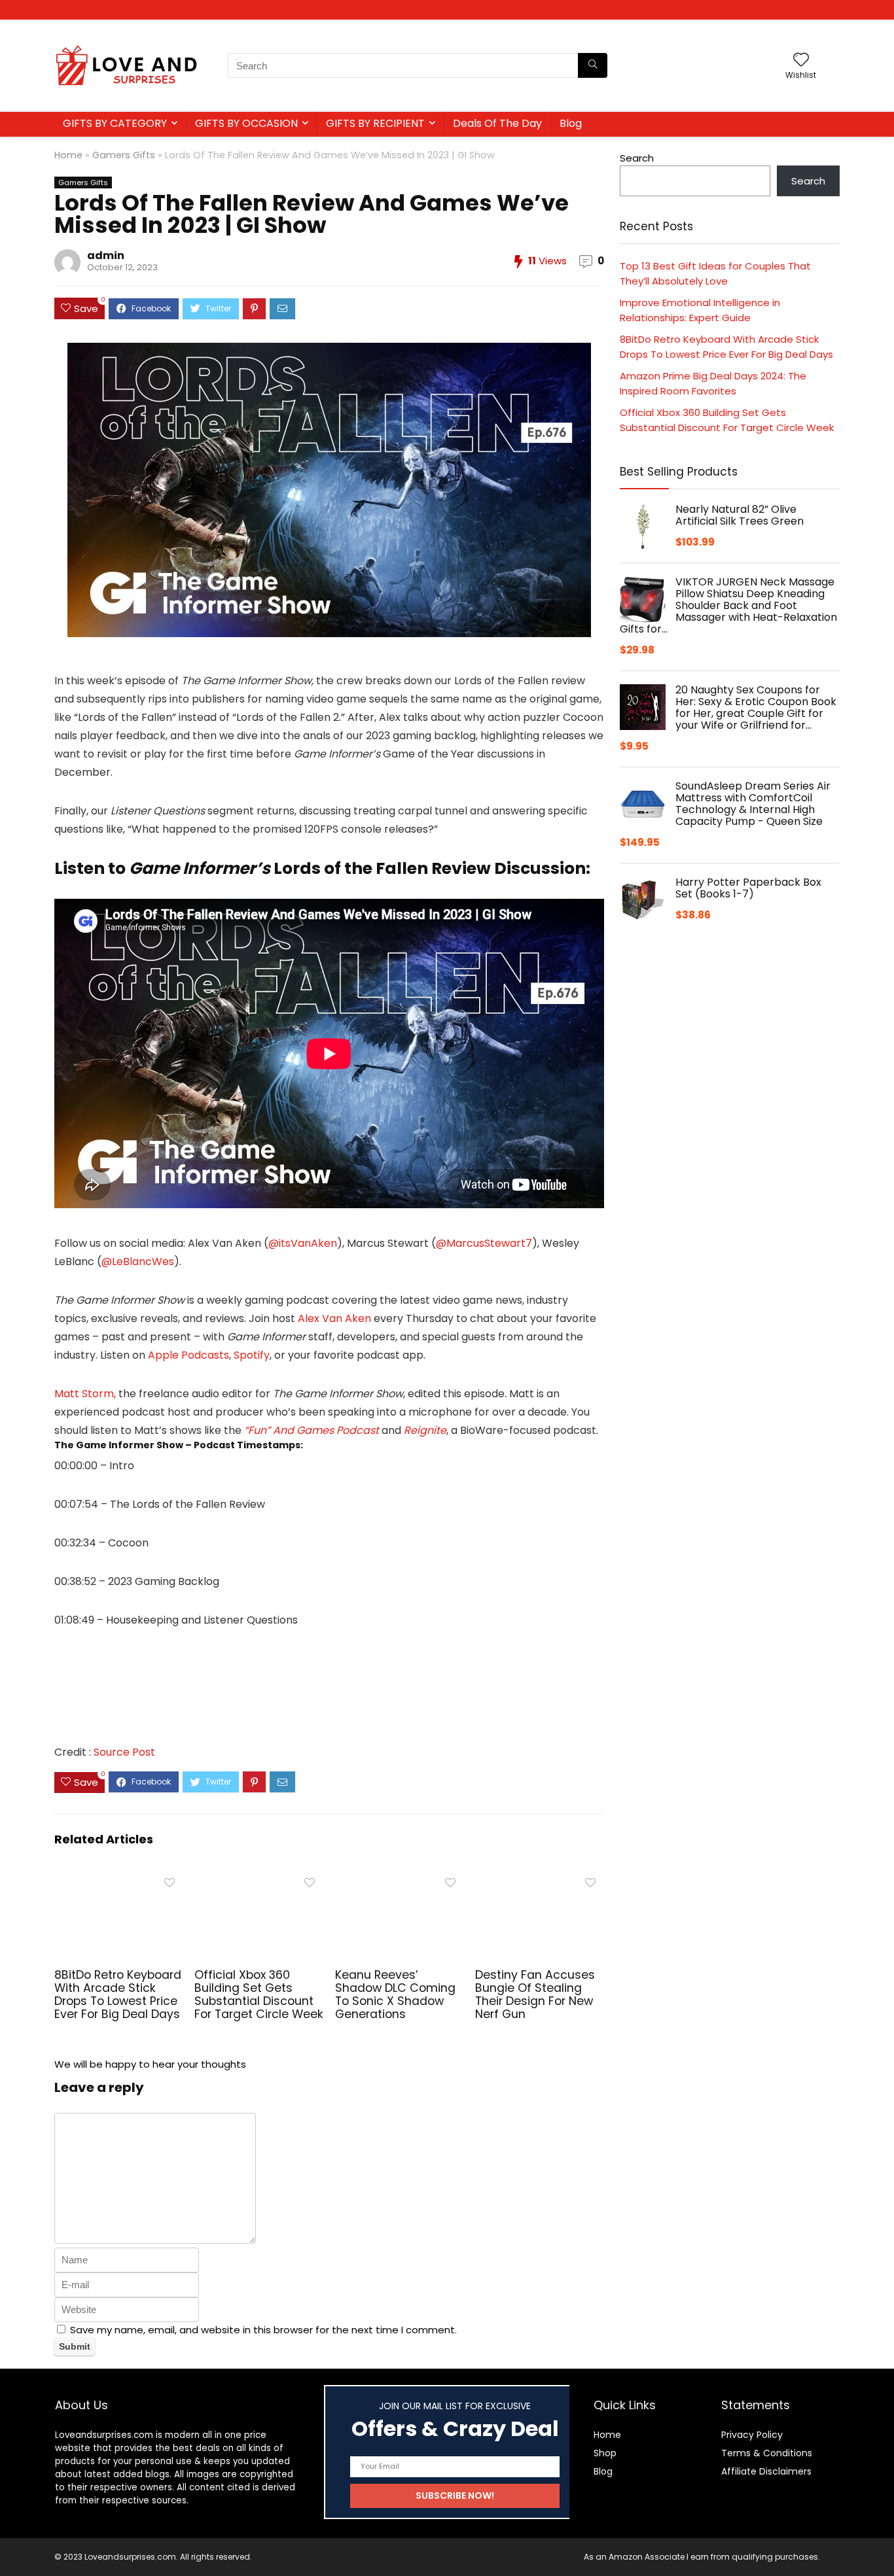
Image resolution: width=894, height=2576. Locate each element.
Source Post (124, 1752)
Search (637, 158)
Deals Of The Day (497, 123)
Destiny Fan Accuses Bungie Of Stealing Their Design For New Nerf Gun (535, 1994)
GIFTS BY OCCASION (246, 123)
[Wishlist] (801, 61)
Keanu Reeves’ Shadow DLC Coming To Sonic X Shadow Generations (395, 1994)
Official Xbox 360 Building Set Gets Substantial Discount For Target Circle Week (259, 1994)
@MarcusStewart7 (484, 1243)
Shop (605, 2453)
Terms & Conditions (767, 2453)
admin (106, 255)
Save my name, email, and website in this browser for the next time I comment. (263, 2330)
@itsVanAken (303, 1243)
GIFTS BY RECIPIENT (375, 123)
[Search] (593, 65)
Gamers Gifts (124, 155)
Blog (571, 123)
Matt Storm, (85, 1394)
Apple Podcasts (187, 1355)
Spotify (252, 1355)
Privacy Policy (752, 2435)
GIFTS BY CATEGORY (115, 123)
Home (68, 155)
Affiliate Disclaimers (766, 2471)
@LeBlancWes (138, 1262)
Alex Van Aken (334, 1318)
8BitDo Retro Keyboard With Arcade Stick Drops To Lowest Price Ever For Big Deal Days (118, 1994)
